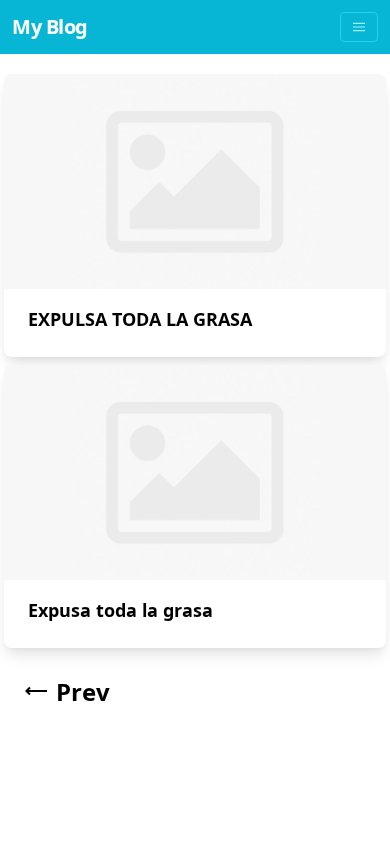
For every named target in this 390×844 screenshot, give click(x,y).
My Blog (50, 26)
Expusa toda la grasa (120, 610)
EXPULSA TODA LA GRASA (140, 319)
